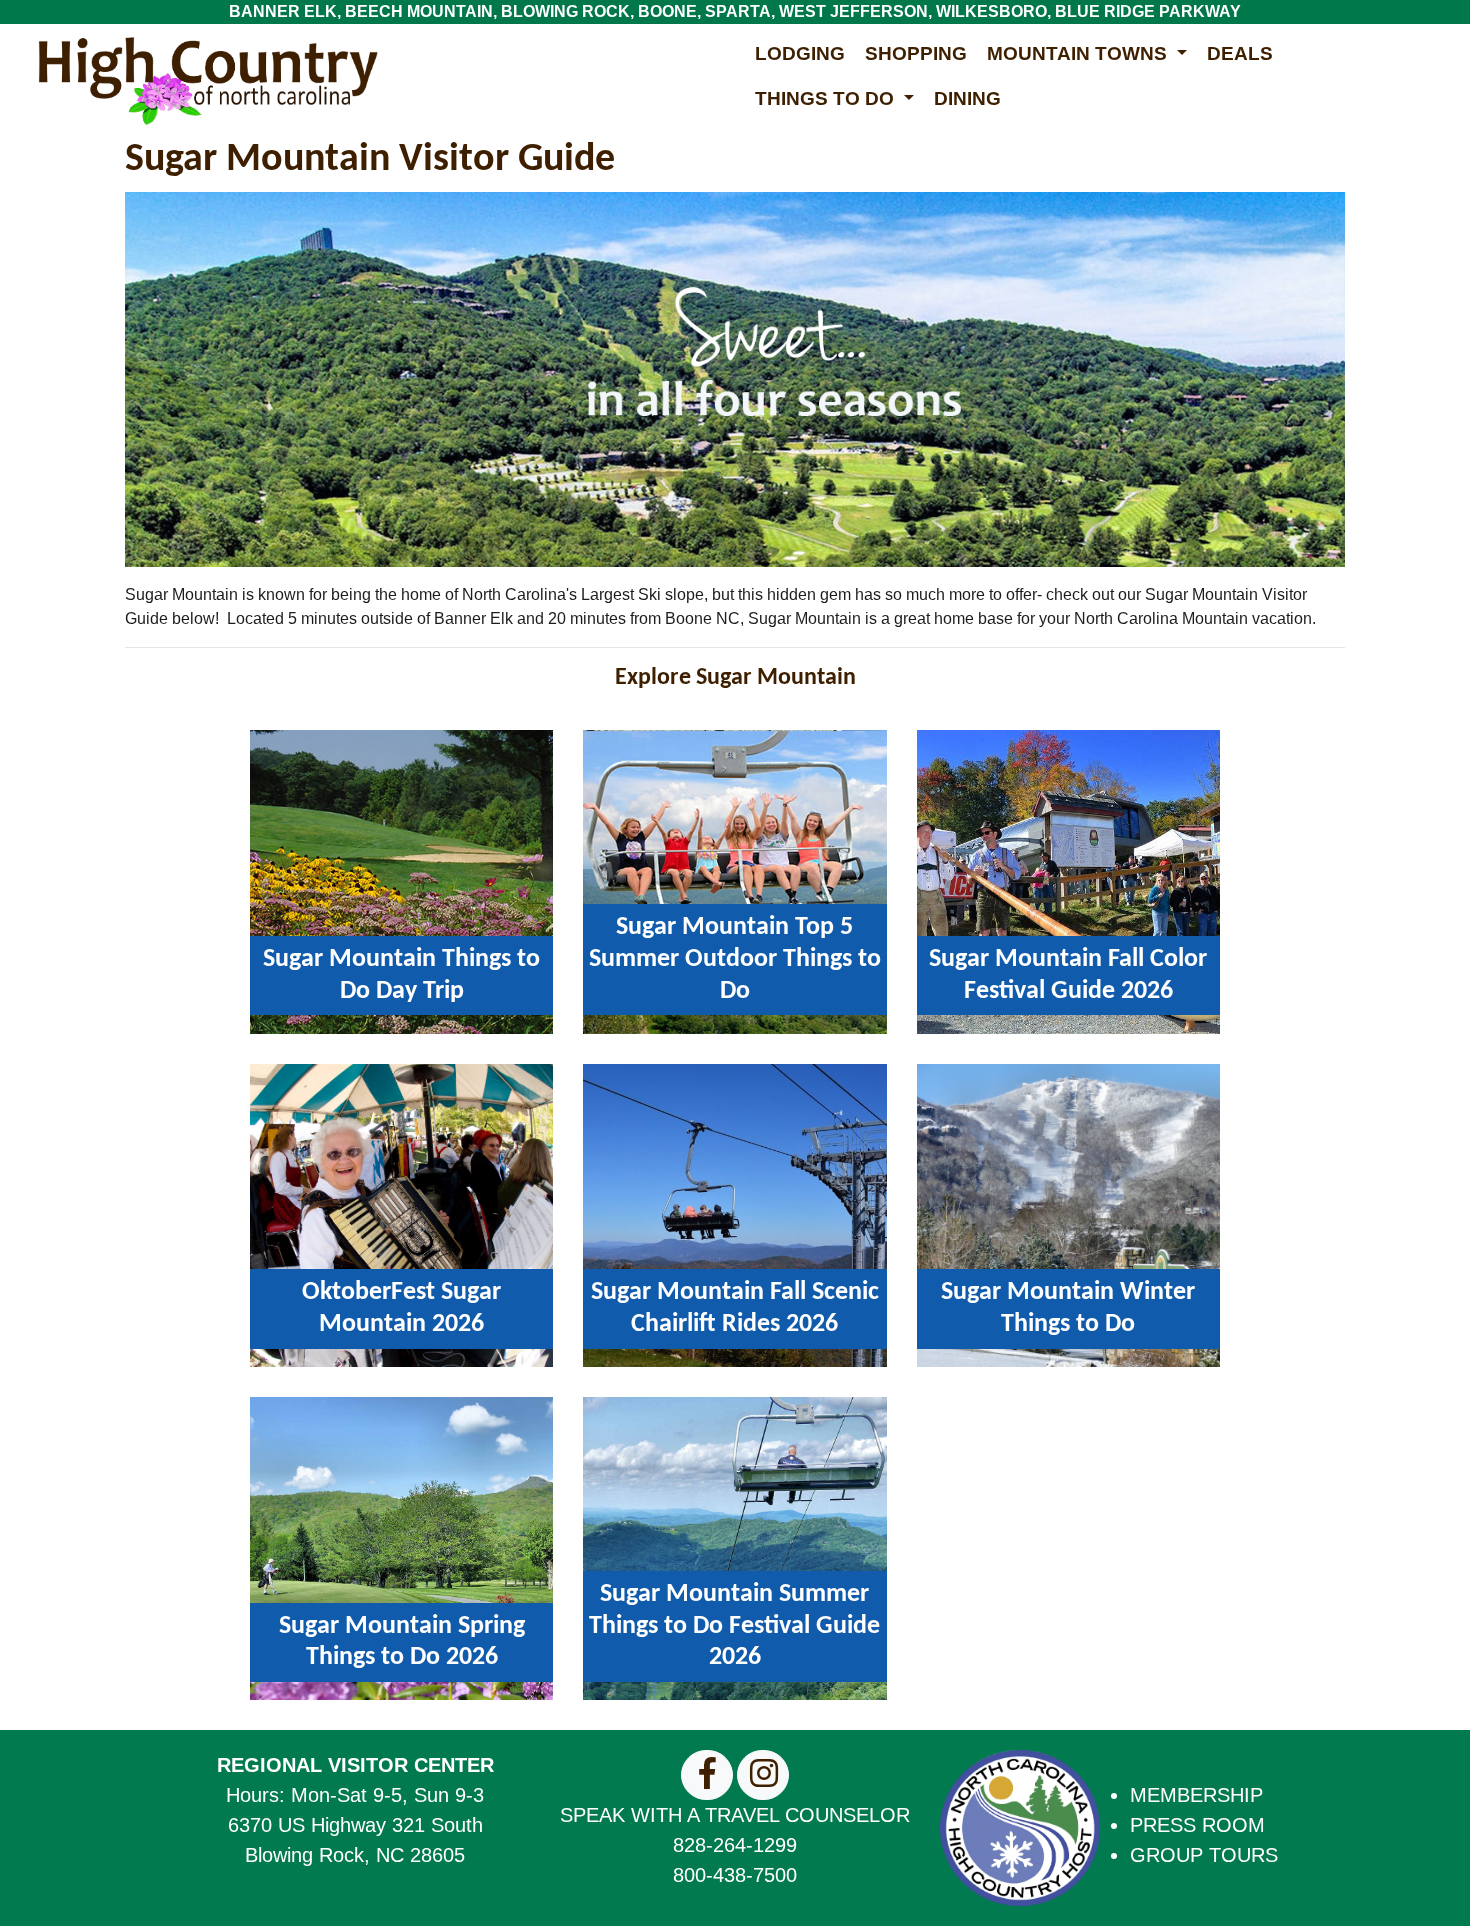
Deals (1240, 53)
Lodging (800, 53)
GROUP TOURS (1204, 1855)
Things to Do (827, 98)
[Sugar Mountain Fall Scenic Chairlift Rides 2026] (734, 1214)
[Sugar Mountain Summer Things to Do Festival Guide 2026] (734, 1547)
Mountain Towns (1079, 53)
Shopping (916, 53)
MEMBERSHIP (1196, 1795)
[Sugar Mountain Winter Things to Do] (1068, 1214)
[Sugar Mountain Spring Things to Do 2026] (401, 1547)
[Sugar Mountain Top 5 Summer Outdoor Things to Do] (734, 880)
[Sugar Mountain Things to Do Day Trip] (401, 880)
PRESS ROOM (1197, 1825)
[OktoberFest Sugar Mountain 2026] (401, 1214)
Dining (967, 98)
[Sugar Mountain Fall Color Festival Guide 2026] (1068, 880)
